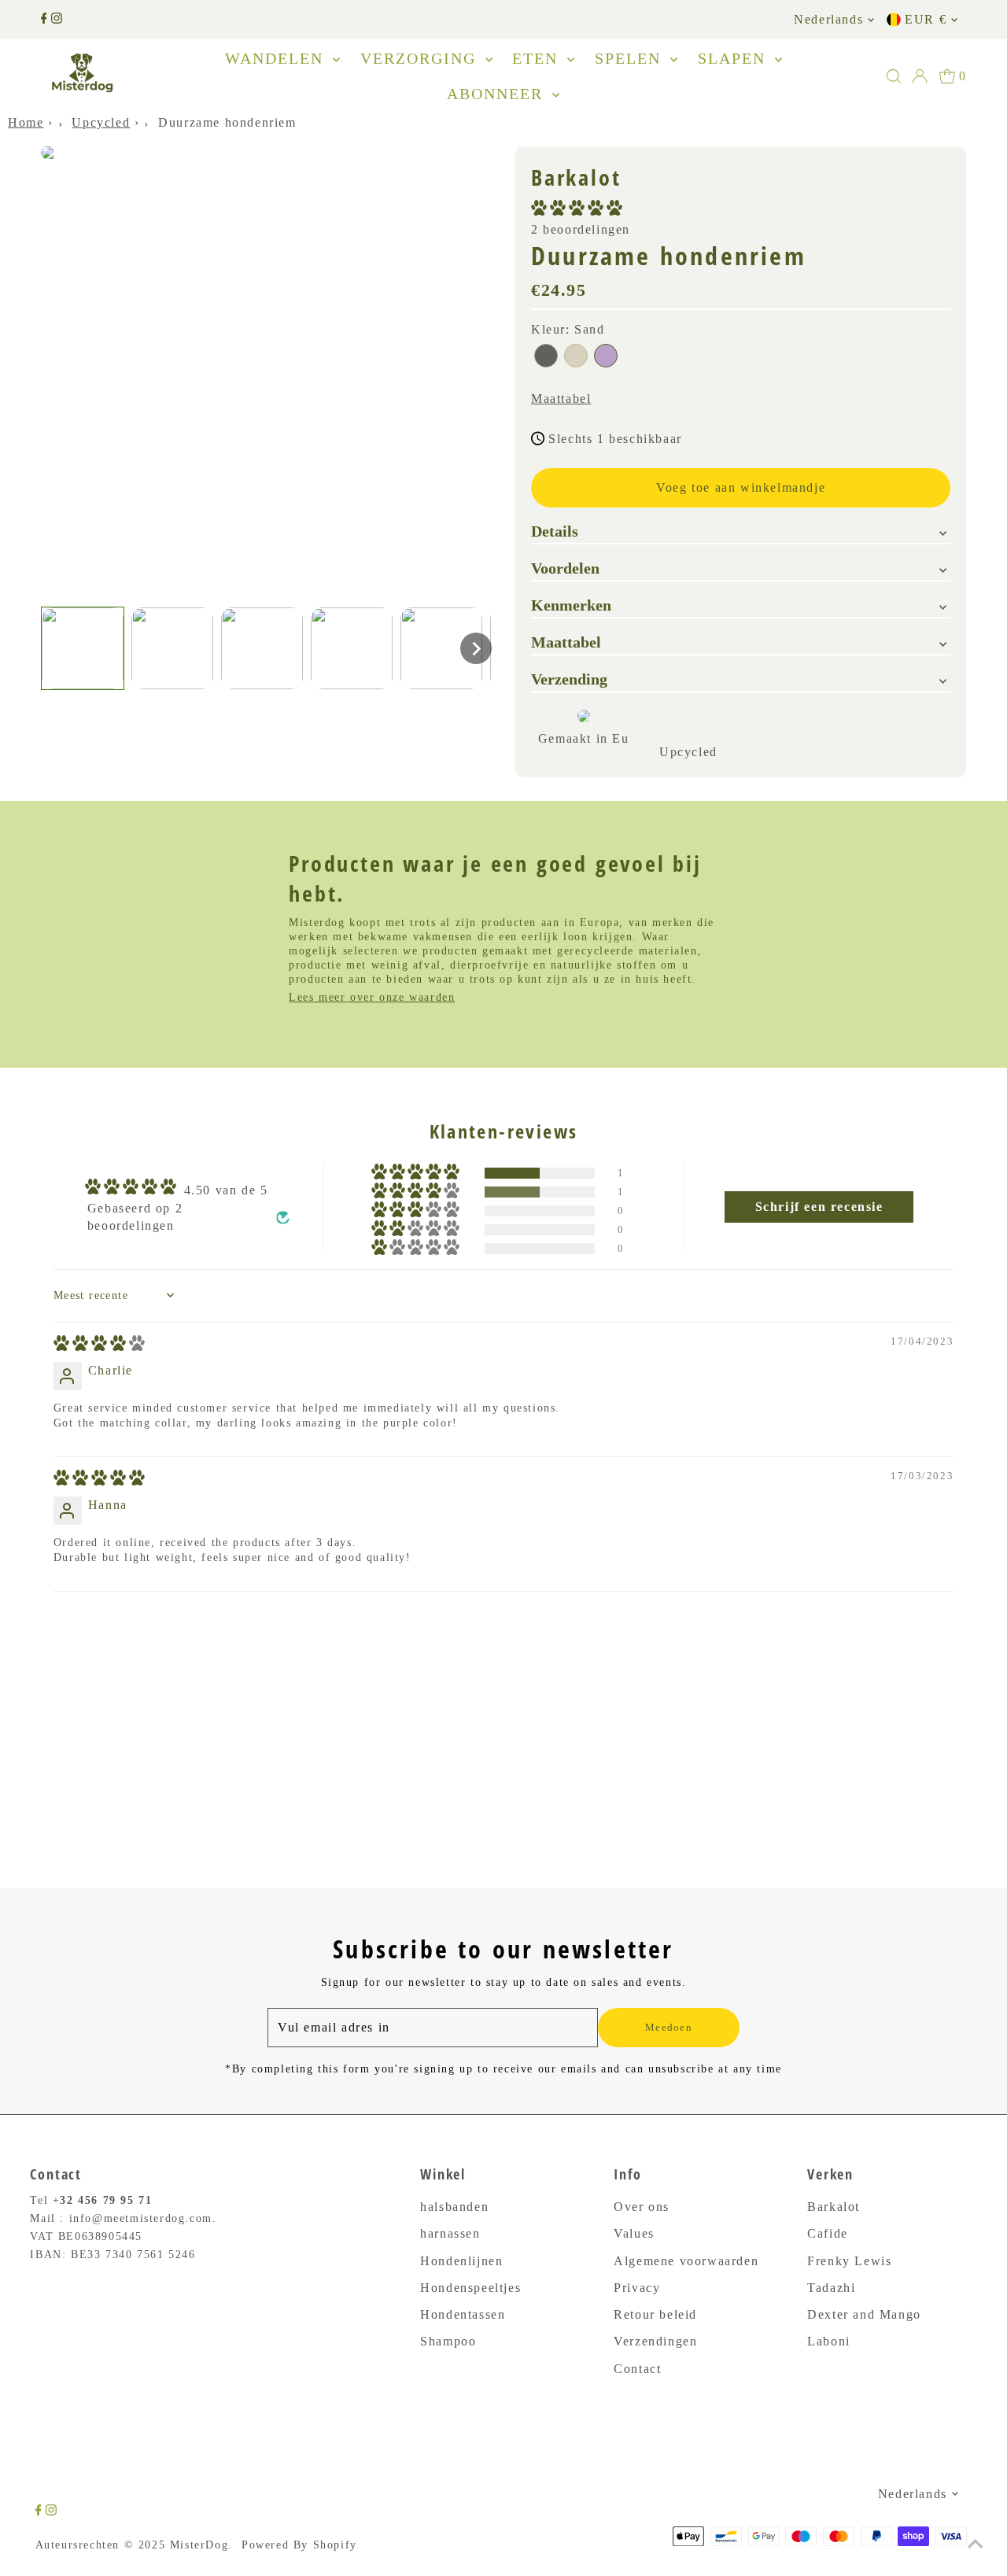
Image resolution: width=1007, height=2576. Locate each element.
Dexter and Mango (864, 2314)
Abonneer (498, 94)
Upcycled (101, 122)
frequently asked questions (145, 1706)
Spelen (631, 58)
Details (555, 531)
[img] (99, 1347)
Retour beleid (655, 2314)
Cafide (828, 2233)
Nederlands (828, 19)
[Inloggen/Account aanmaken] (920, 76)
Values (634, 2233)
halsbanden (454, 2207)
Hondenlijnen (461, 2261)
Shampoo (448, 2341)
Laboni (829, 2341)
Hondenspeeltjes (470, 2288)
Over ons (642, 2207)
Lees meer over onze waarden (372, 997)
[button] (83, 648)
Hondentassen (463, 2314)
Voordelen (565, 568)
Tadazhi (831, 2288)
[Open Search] (894, 76)
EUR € (926, 19)
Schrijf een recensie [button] (819, 1207)
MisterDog (199, 2545)
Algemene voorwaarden (686, 2261)
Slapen (734, 58)
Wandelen (277, 58)
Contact (637, 2369)
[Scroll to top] (976, 2545)
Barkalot (834, 2207)
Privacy (637, 2288)
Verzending (569, 679)
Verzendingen (655, 2341)
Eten (538, 58)
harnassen (450, 2233)
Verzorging (421, 58)
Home (26, 122)
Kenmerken (571, 605)
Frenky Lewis (849, 2261)
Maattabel (561, 399)
